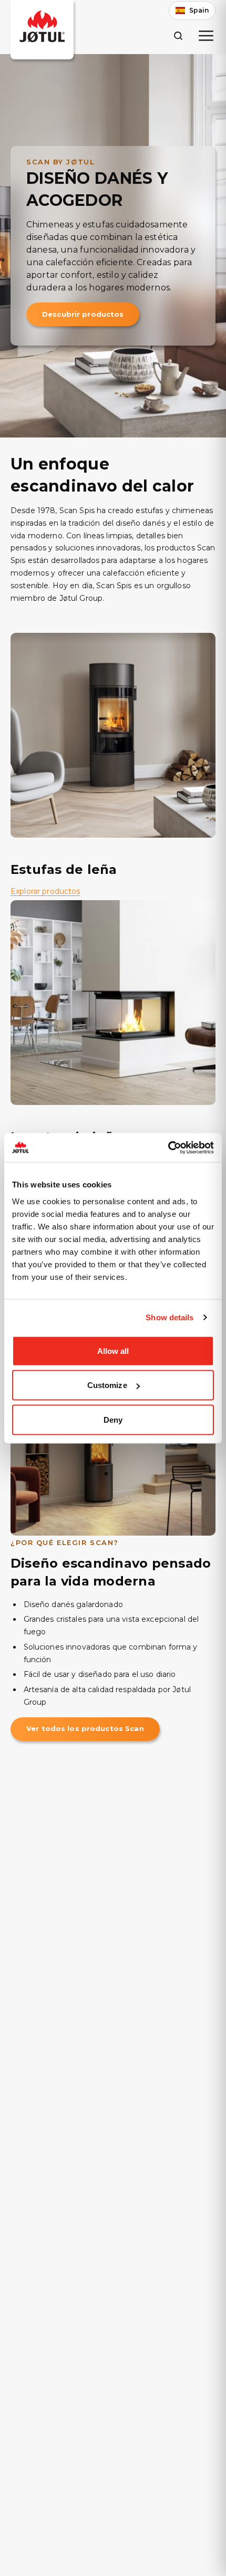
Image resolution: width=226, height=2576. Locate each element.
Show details (169, 1317)
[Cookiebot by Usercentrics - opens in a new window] (168, 1148)
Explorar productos (45, 891)
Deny (113, 1419)
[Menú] (206, 36)
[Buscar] (178, 35)
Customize (107, 1385)
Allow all (113, 1350)
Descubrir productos (83, 314)
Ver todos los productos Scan (85, 1728)
